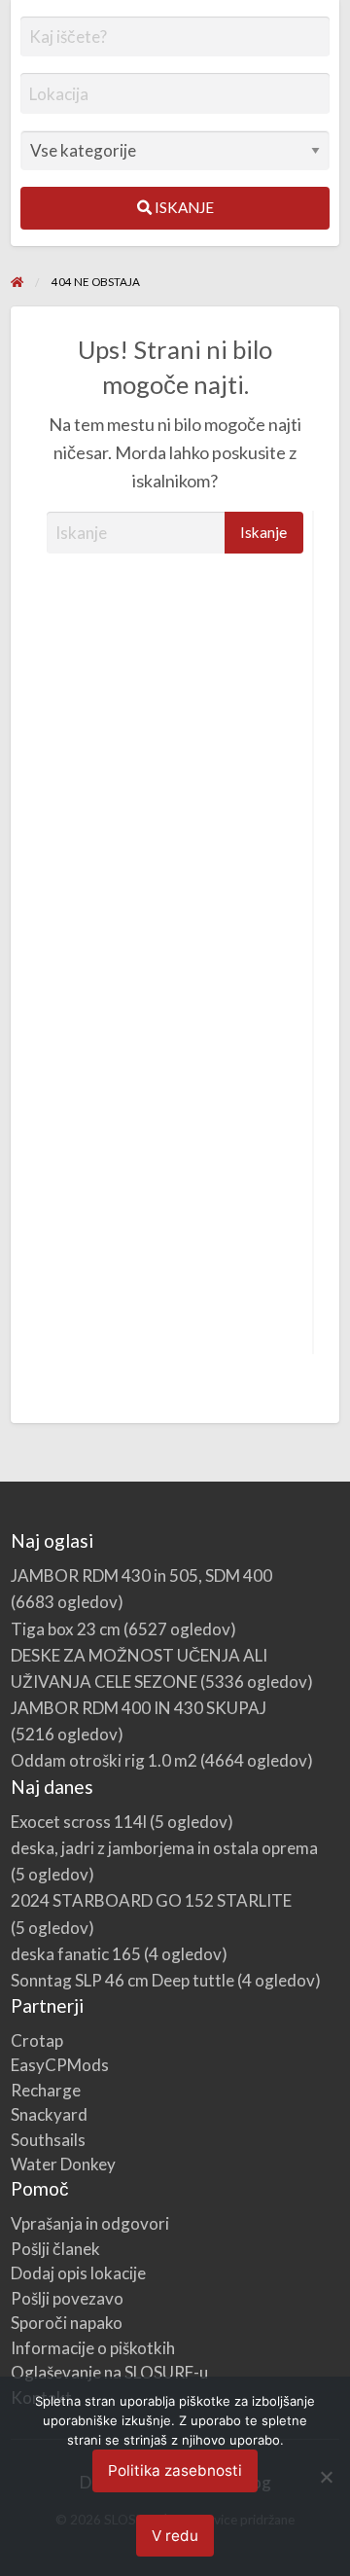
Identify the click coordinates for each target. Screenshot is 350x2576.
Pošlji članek (55, 2249)
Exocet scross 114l (79, 1822)
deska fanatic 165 (76, 1954)
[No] (326, 2477)
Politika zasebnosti (175, 2470)
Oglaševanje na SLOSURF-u (109, 2372)
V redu (175, 2536)
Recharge (46, 2090)
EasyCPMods (60, 2065)
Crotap (37, 2040)
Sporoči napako (67, 2323)
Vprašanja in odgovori (90, 2223)
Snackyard (49, 2114)
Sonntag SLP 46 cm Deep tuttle (122, 1980)
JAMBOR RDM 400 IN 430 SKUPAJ (139, 1708)
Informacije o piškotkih (93, 2348)
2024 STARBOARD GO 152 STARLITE (151, 1900)
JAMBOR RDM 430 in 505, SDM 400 (141, 1575)
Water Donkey (63, 2164)
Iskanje (183, 207)
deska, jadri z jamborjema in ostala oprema (164, 1848)
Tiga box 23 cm (66, 1629)
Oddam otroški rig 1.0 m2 (104, 1760)
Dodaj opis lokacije (78, 2273)
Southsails (48, 2140)
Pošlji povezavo (67, 2298)
